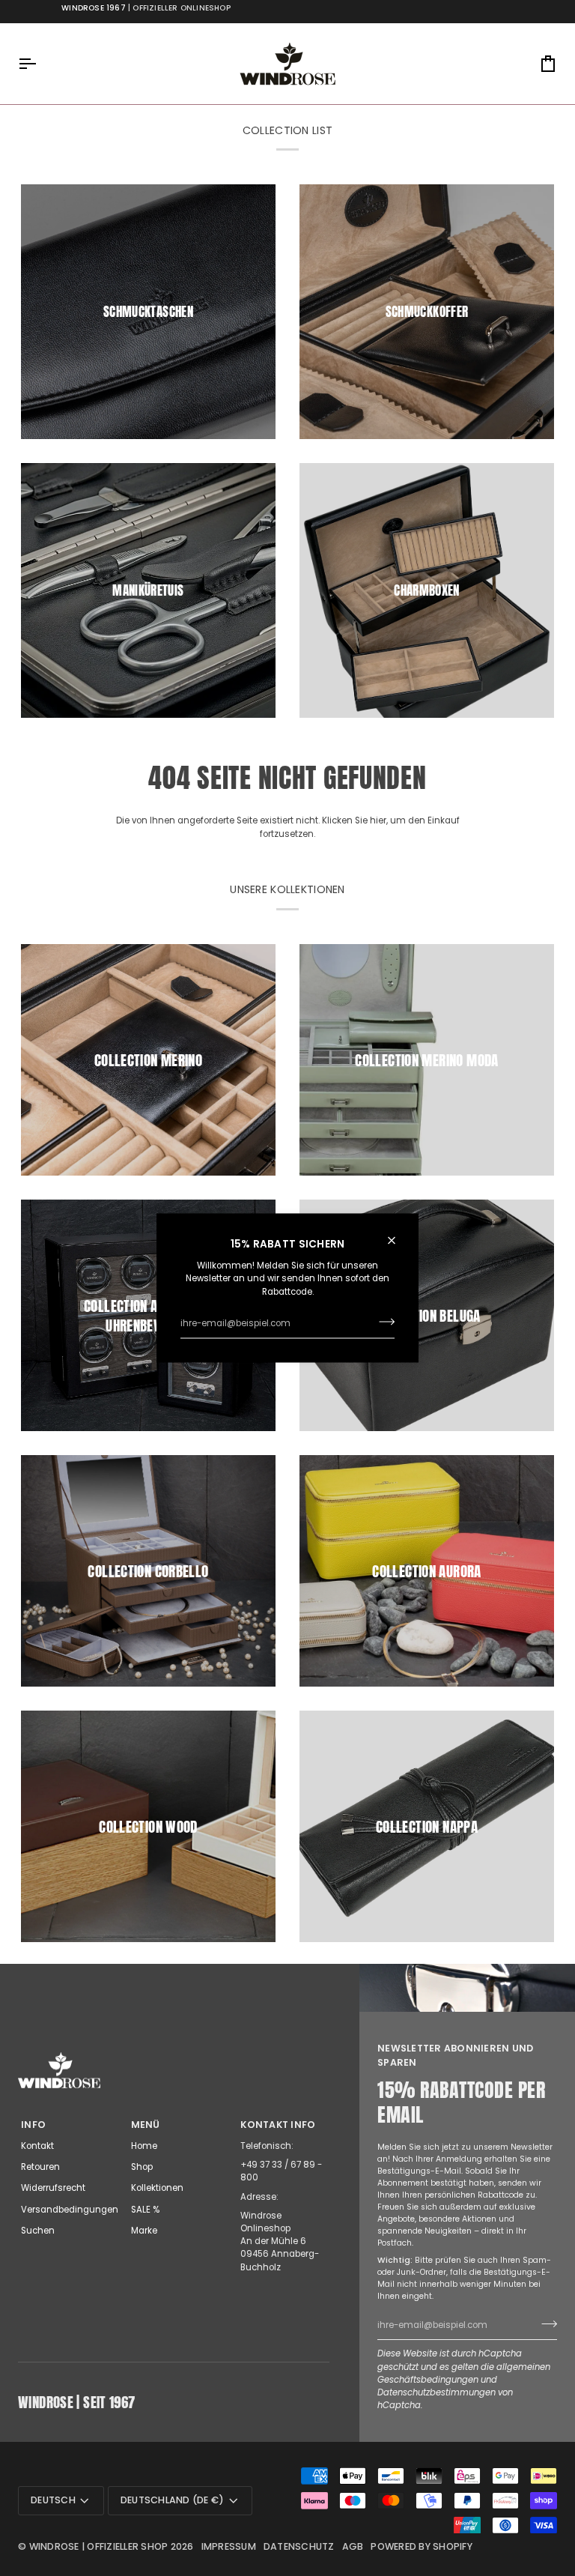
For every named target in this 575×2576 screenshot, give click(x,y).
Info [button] (33, 2125)
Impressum (229, 2546)
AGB (353, 2546)
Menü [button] (146, 2125)
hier (378, 820)
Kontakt (37, 2146)
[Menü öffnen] (40, 64)
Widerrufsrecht (53, 2188)
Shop (142, 2167)
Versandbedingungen (70, 2210)
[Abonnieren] (382, 1322)
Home (144, 2146)
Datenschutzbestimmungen (436, 2392)
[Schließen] (398, 1240)
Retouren (40, 2167)
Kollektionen (157, 2188)
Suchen (38, 2231)
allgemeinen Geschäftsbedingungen (464, 2373)
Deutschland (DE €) (173, 2500)
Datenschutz (299, 2546)
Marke (144, 2231)
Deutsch (53, 2500)
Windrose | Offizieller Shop (99, 2546)
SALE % (145, 2210)
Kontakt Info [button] (278, 2125)
